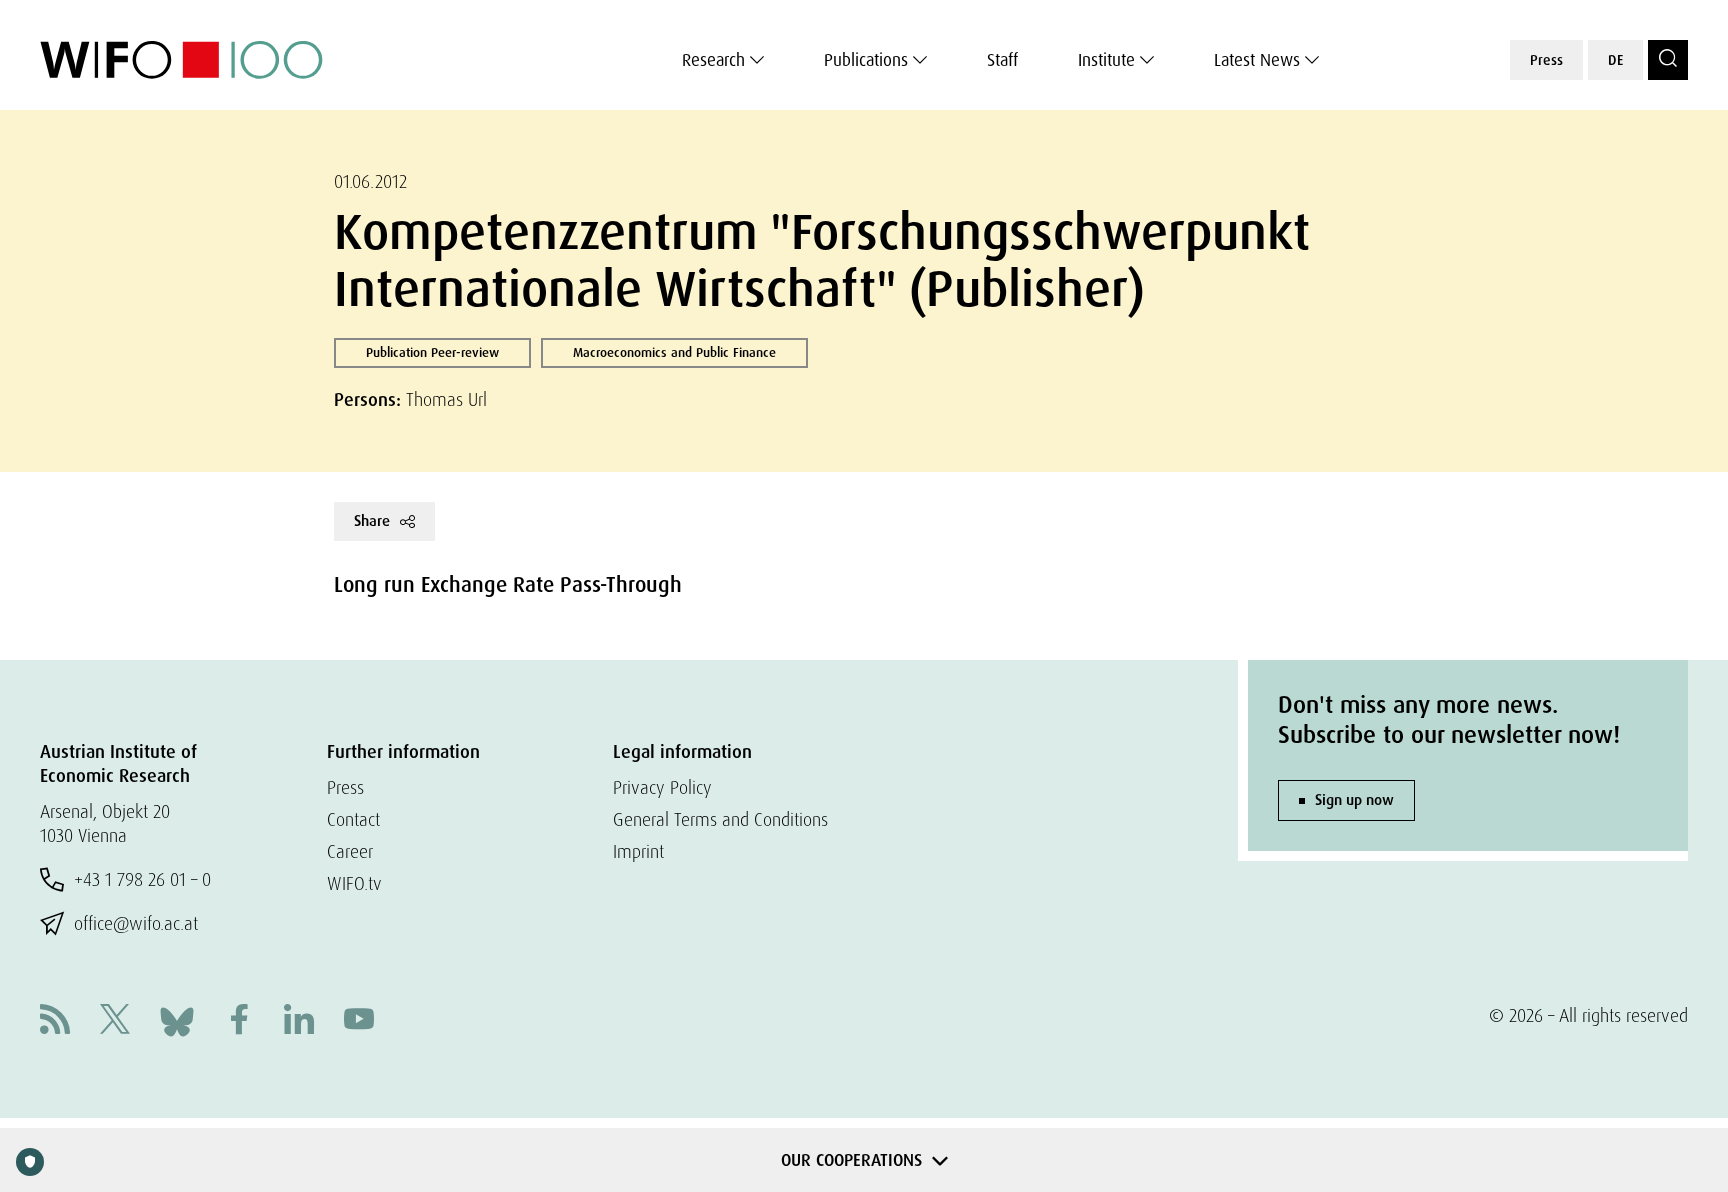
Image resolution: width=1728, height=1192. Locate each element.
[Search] (1668, 60)
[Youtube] (359, 1021)
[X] (115, 1021)
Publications (866, 60)
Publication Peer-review (432, 352)
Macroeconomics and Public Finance (674, 352)
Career (350, 851)
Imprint (638, 851)
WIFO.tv (354, 883)
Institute (1106, 60)
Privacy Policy (662, 787)
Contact (353, 819)
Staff (1002, 60)
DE (1615, 60)
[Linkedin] (299, 1021)
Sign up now (1354, 800)
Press (1546, 60)
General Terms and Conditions (720, 819)
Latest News (1257, 60)
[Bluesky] (177, 1019)
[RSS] (55, 1021)
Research (713, 60)
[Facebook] (239, 1021)
